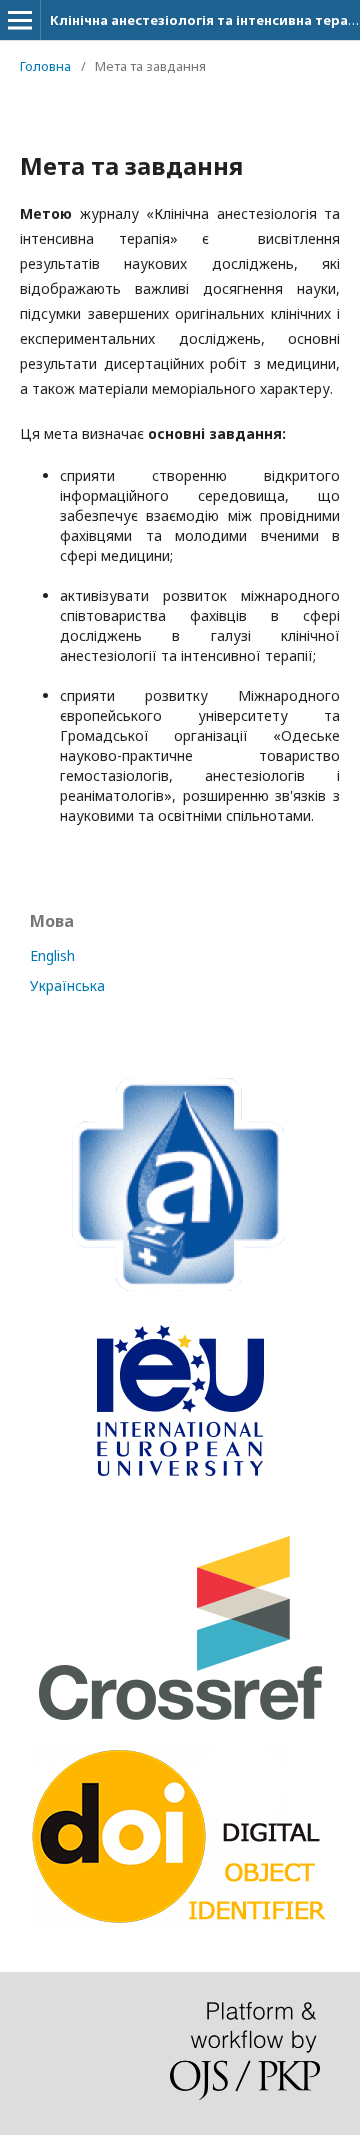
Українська (67, 985)
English (52, 955)
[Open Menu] (20, 20)
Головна (45, 66)
